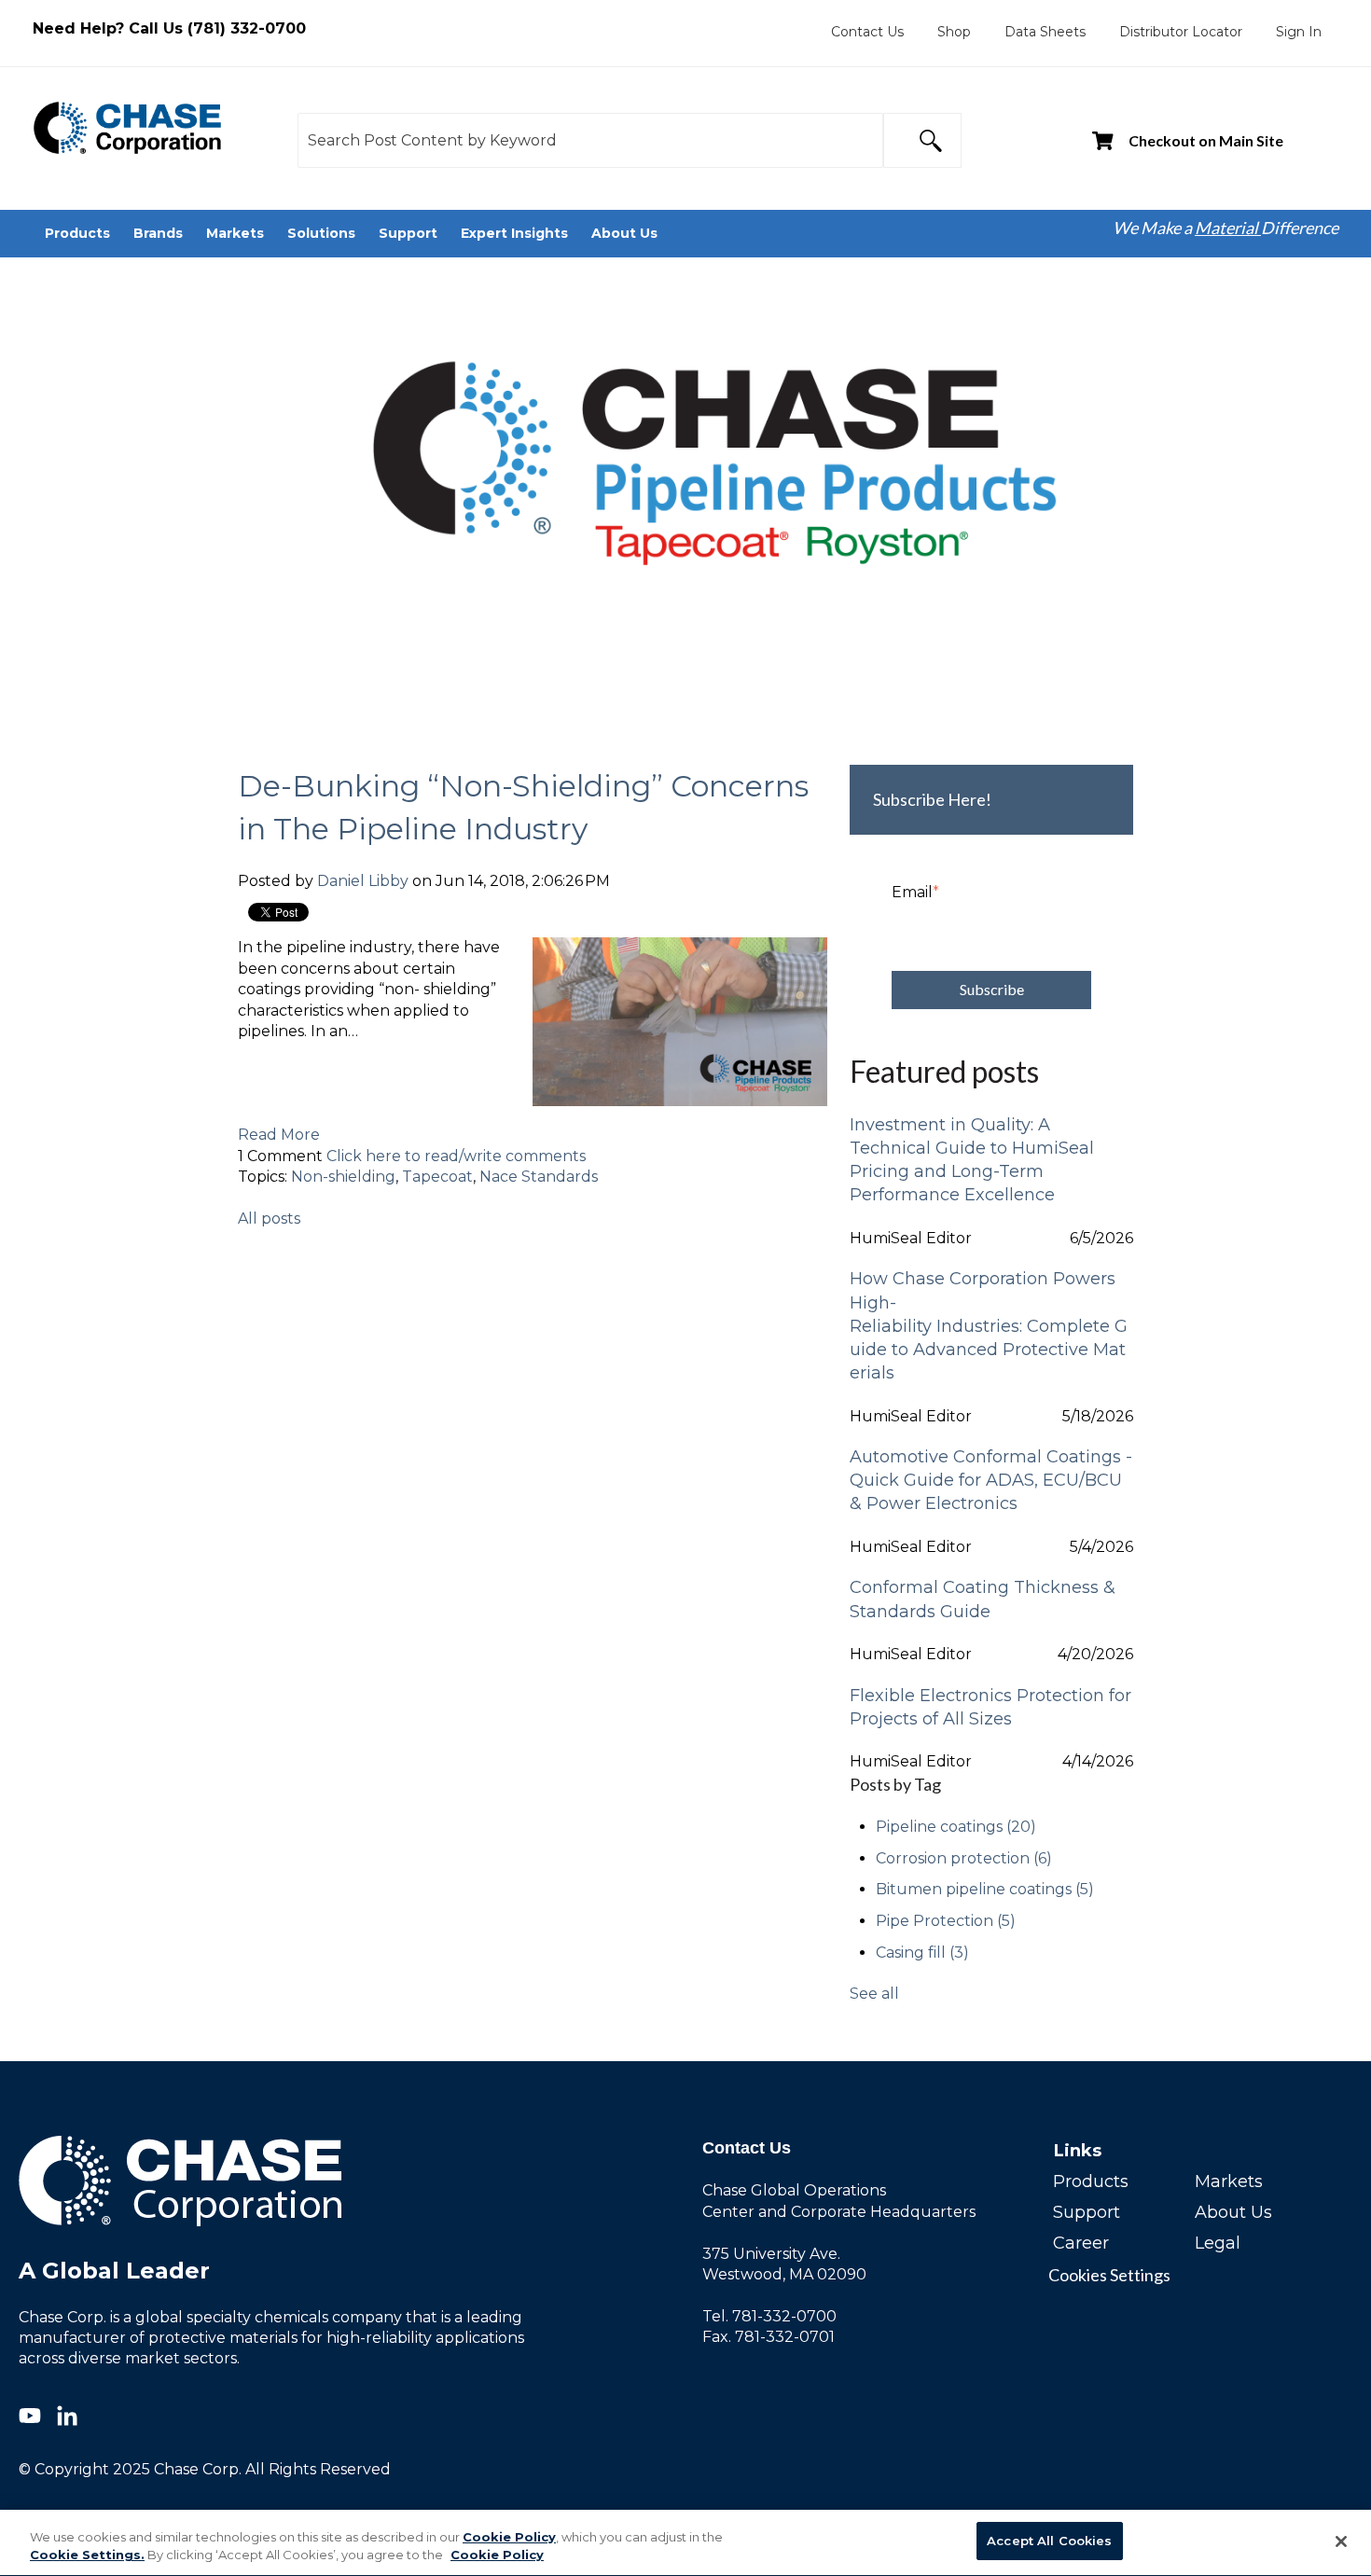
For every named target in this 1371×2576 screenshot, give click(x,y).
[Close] (1341, 2541)
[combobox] (590, 140)
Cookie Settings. (87, 2555)
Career (1081, 2243)
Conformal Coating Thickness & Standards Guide (983, 1599)
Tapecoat (437, 1177)
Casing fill (922, 1953)
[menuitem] (867, 32)
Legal (1218, 2243)
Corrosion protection (964, 1858)
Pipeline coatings (956, 1827)
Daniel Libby (363, 881)
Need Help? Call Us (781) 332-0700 (169, 28)
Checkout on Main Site (1206, 140)
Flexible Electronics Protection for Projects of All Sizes (990, 1707)
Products (1091, 2181)
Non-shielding (343, 1177)
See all (874, 1994)
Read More (279, 1135)
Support (1087, 2212)
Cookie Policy (509, 2537)
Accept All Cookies (1049, 2541)
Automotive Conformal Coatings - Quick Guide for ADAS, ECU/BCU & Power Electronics (991, 1480)
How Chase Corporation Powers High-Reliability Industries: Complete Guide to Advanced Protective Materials (989, 1326)
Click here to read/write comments (456, 1156)
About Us (1233, 2212)
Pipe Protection (946, 1921)
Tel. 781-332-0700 (769, 2316)
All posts (269, 1219)
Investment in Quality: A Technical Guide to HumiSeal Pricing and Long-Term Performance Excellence (972, 1160)
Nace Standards (539, 1177)
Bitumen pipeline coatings (985, 1889)
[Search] (922, 140)
